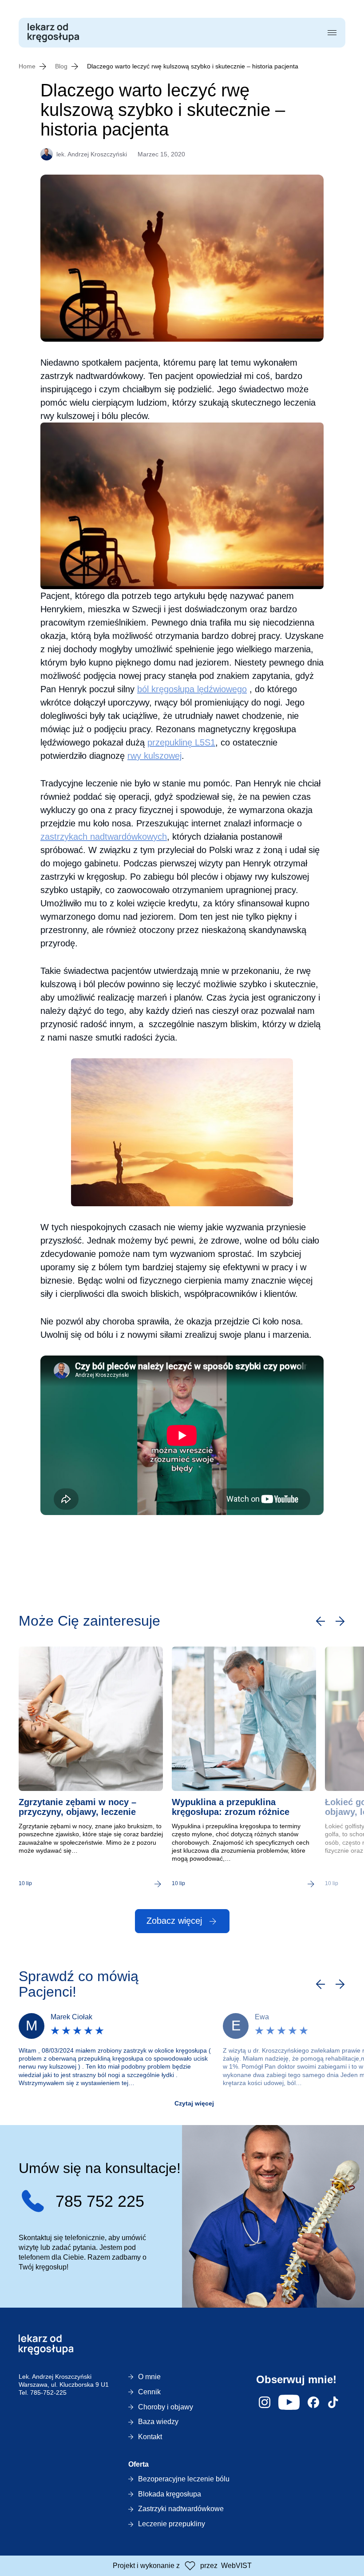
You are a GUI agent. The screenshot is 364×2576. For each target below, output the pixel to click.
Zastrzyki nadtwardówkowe (181, 2509)
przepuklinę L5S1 (181, 742)
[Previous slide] (320, 1621)
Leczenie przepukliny (172, 2524)
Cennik (149, 2392)
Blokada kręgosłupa (170, 2494)
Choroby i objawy (166, 2407)
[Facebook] (313, 2402)
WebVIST (236, 2566)
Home (27, 66)
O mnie (149, 2377)
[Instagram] (265, 2402)
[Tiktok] (333, 2402)
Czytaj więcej (194, 2103)
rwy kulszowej (154, 756)
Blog (61, 66)
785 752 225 (100, 2201)
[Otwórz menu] (332, 33)
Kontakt (150, 2437)
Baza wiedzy (158, 2422)
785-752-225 (48, 2393)
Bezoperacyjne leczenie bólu (184, 2479)
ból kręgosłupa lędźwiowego (192, 689)
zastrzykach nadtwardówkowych (104, 837)
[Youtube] (289, 2402)
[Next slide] (340, 1621)
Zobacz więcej (174, 1921)
